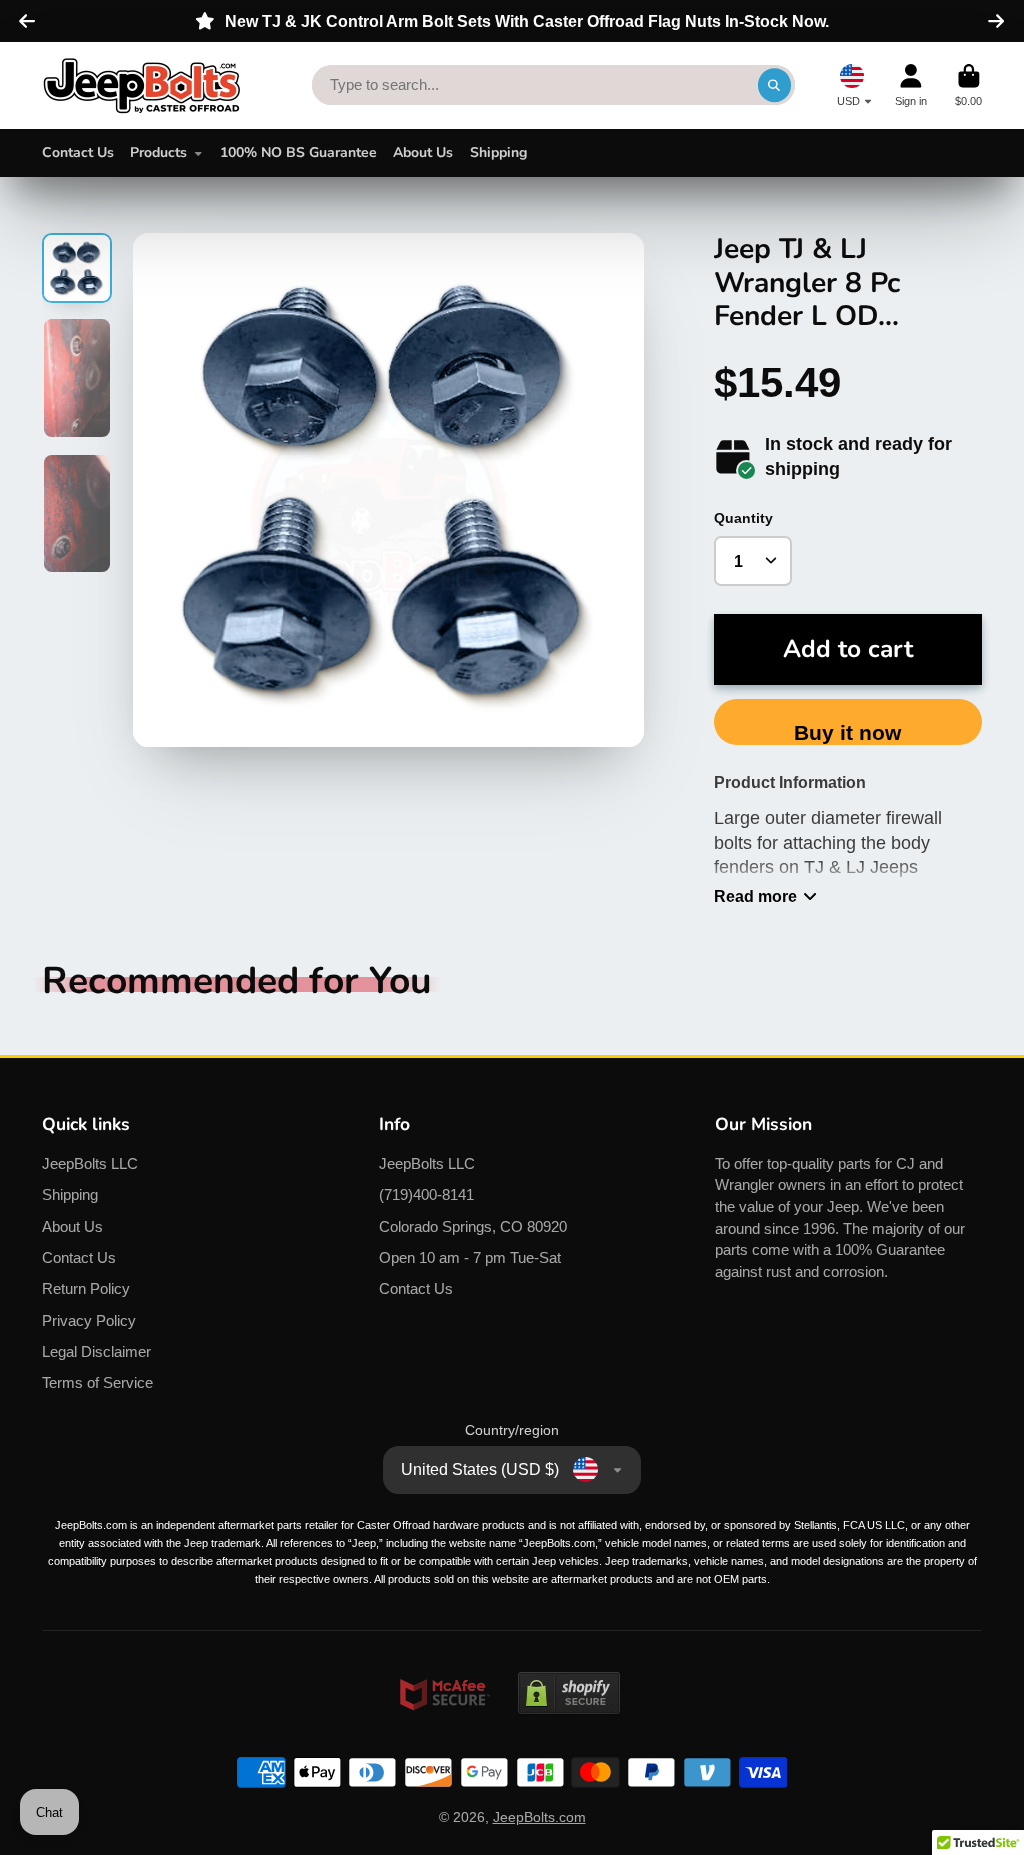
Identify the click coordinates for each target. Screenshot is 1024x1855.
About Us (423, 152)
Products (158, 152)
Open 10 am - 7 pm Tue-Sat (470, 1257)
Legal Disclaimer (96, 1351)
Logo (142, 85)
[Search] (775, 85)
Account (911, 85)
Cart (968, 85)
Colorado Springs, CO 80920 (473, 1226)
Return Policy (86, 1288)
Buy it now (847, 732)
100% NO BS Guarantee (298, 152)
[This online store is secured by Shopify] (569, 1733)
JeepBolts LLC (90, 1163)
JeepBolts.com (539, 1817)
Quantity (743, 518)
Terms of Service (97, 1382)
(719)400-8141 (426, 1194)
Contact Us (78, 152)
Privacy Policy (89, 1320)
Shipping (498, 152)
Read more (755, 896)
